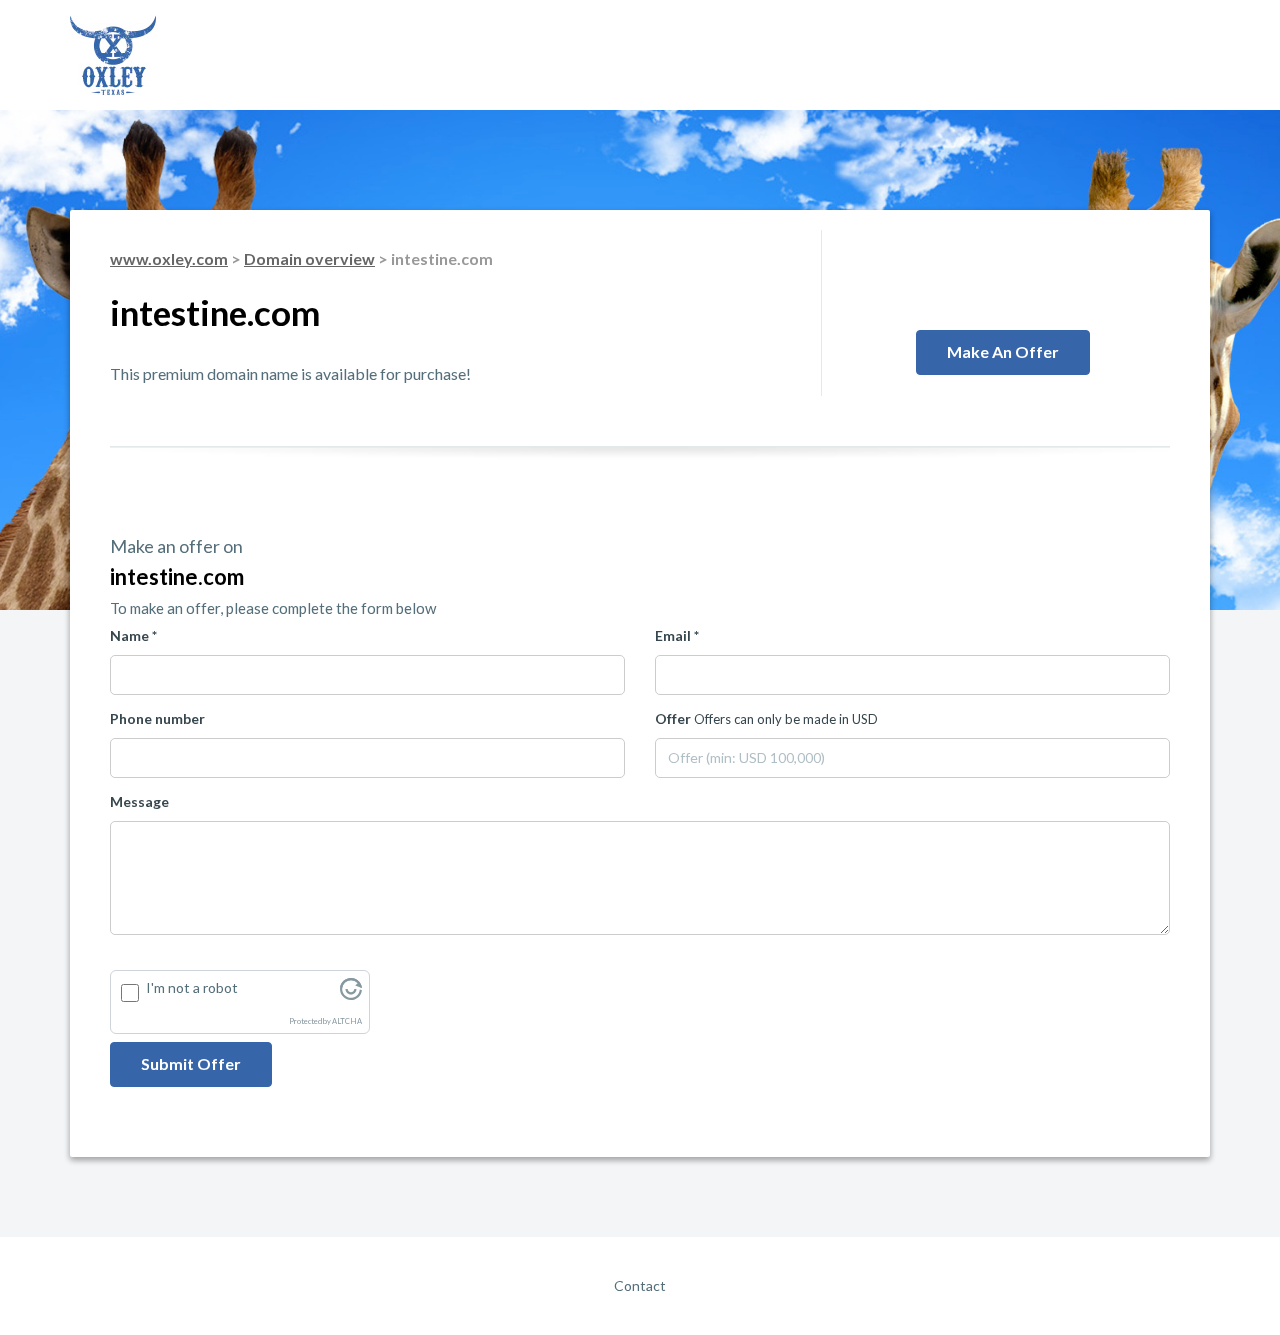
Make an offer (1003, 351)
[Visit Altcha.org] (351, 994)
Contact (640, 1285)
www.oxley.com (169, 258)
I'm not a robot (192, 987)
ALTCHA (347, 1021)
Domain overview (309, 258)
